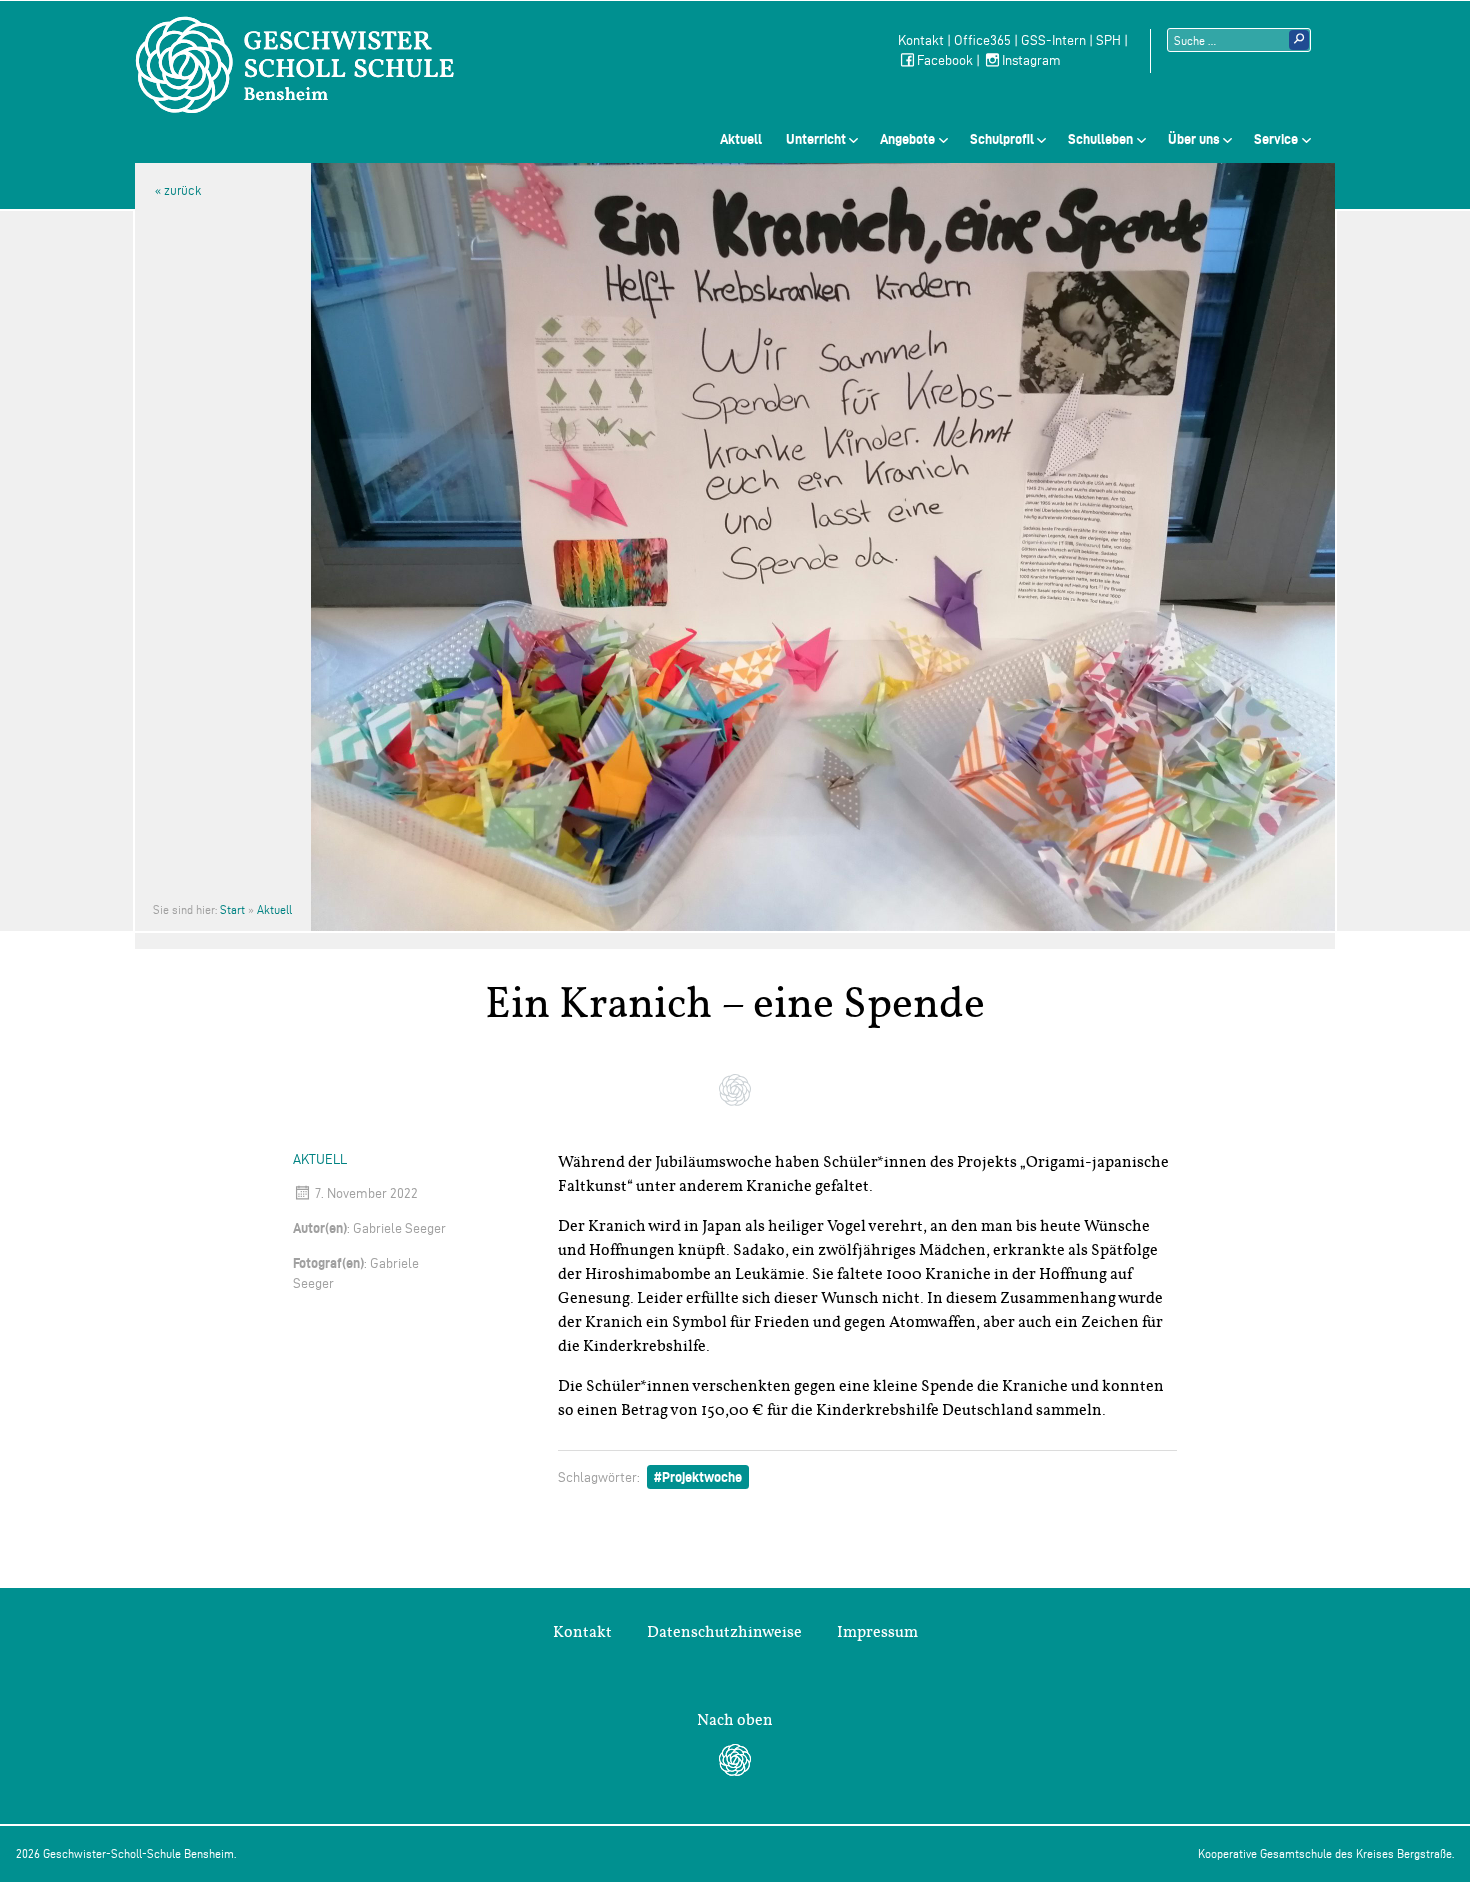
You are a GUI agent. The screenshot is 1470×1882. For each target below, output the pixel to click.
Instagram (1031, 60)
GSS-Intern (1053, 40)
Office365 (982, 40)
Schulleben (1100, 139)
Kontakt (921, 40)
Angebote (907, 139)
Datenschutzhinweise (724, 1632)
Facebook (945, 60)
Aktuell (741, 139)
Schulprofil (1002, 139)
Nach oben (735, 1720)
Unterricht (816, 139)
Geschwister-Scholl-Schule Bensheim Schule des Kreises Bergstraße (295, 65)
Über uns (1194, 139)
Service (1276, 139)
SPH (1108, 40)
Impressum (877, 1632)
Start (232, 909)
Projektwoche (702, 1477)
